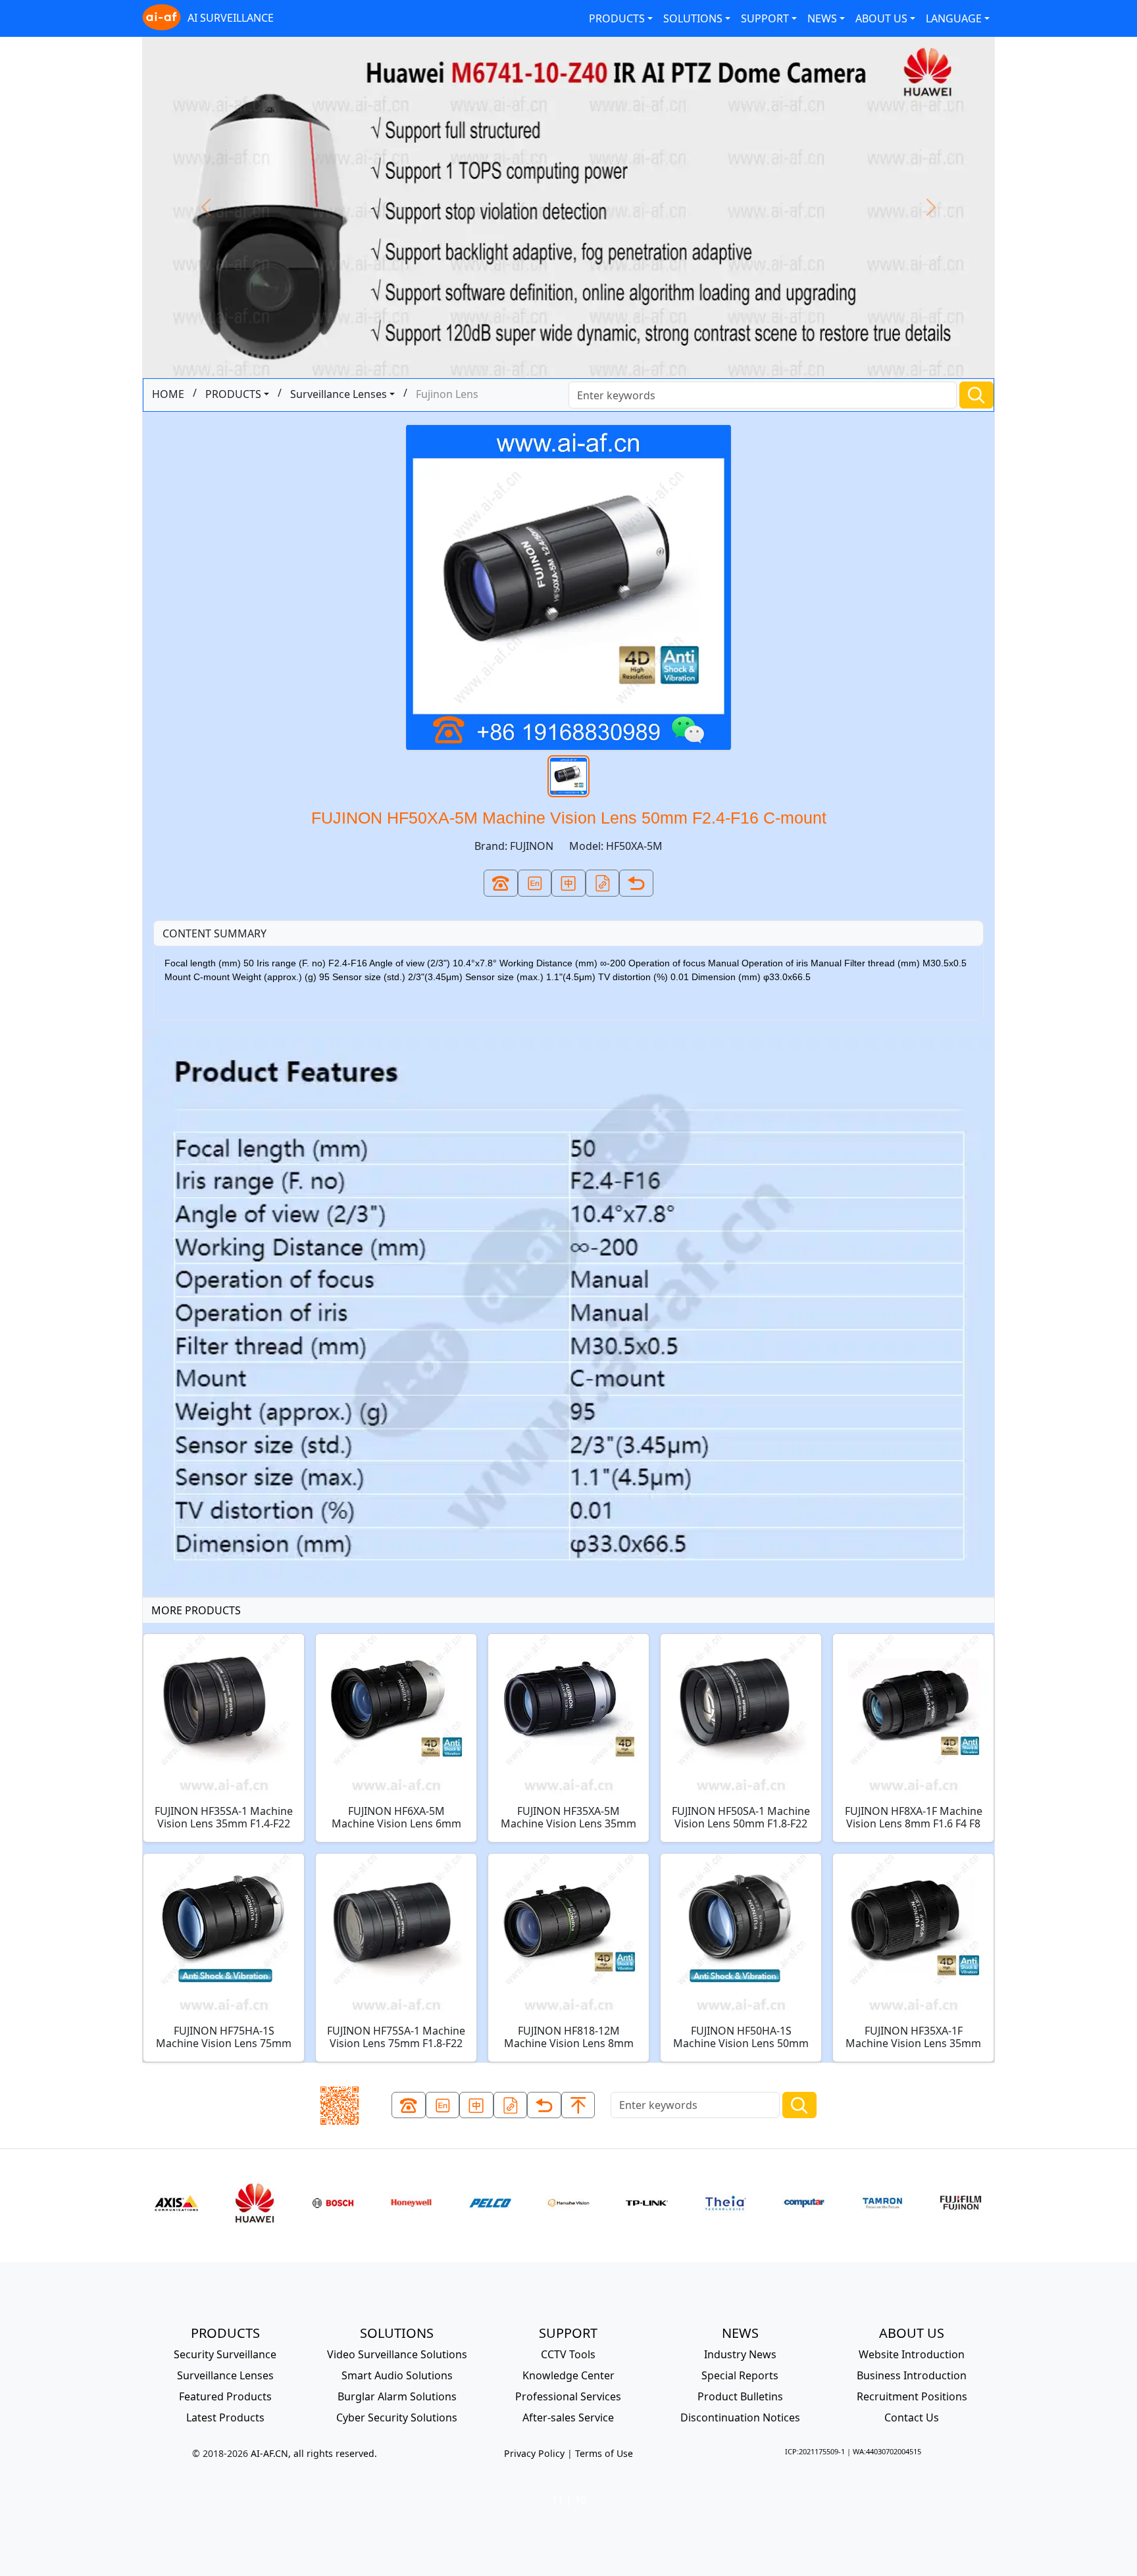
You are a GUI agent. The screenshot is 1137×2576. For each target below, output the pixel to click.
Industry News (740, 2354)
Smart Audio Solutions (397, 2375)
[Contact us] (501, 883)
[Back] (636, 883)
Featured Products (225, 2396)
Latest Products (225, 2417)
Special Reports (740, 2375)
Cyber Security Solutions (397, 2417)
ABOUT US (881, 18)
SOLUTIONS (693, 18)
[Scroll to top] (578, 2105)
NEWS (822, 18)
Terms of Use (604, 2453)
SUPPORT (765, 18)
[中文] (568, 883)
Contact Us (912, 2417)
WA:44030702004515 (887, 2451)
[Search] (976, 395)
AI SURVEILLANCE (231, 18)
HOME (168, 394)
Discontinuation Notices (740, 2417)
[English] (535, 883)
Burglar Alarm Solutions (397, 2396)
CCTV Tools (568, 2354)
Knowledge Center (568, 2375)
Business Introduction (912, 2375)
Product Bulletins (740, 2396)
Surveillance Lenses (339, 394)
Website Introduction (912, 2354)
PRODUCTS (617, 18)
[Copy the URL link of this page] (603, 883)
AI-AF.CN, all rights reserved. (314, 2453)
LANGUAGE (954, 18)
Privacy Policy (534, 2453)
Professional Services (568, 2396)
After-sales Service (568, 2417)
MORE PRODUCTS (196, 1610)
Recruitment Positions (912, 2396)
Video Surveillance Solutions (397, 2354)
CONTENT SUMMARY (215, 933)
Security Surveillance (225, 2354)
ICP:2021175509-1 (815, 2451)
